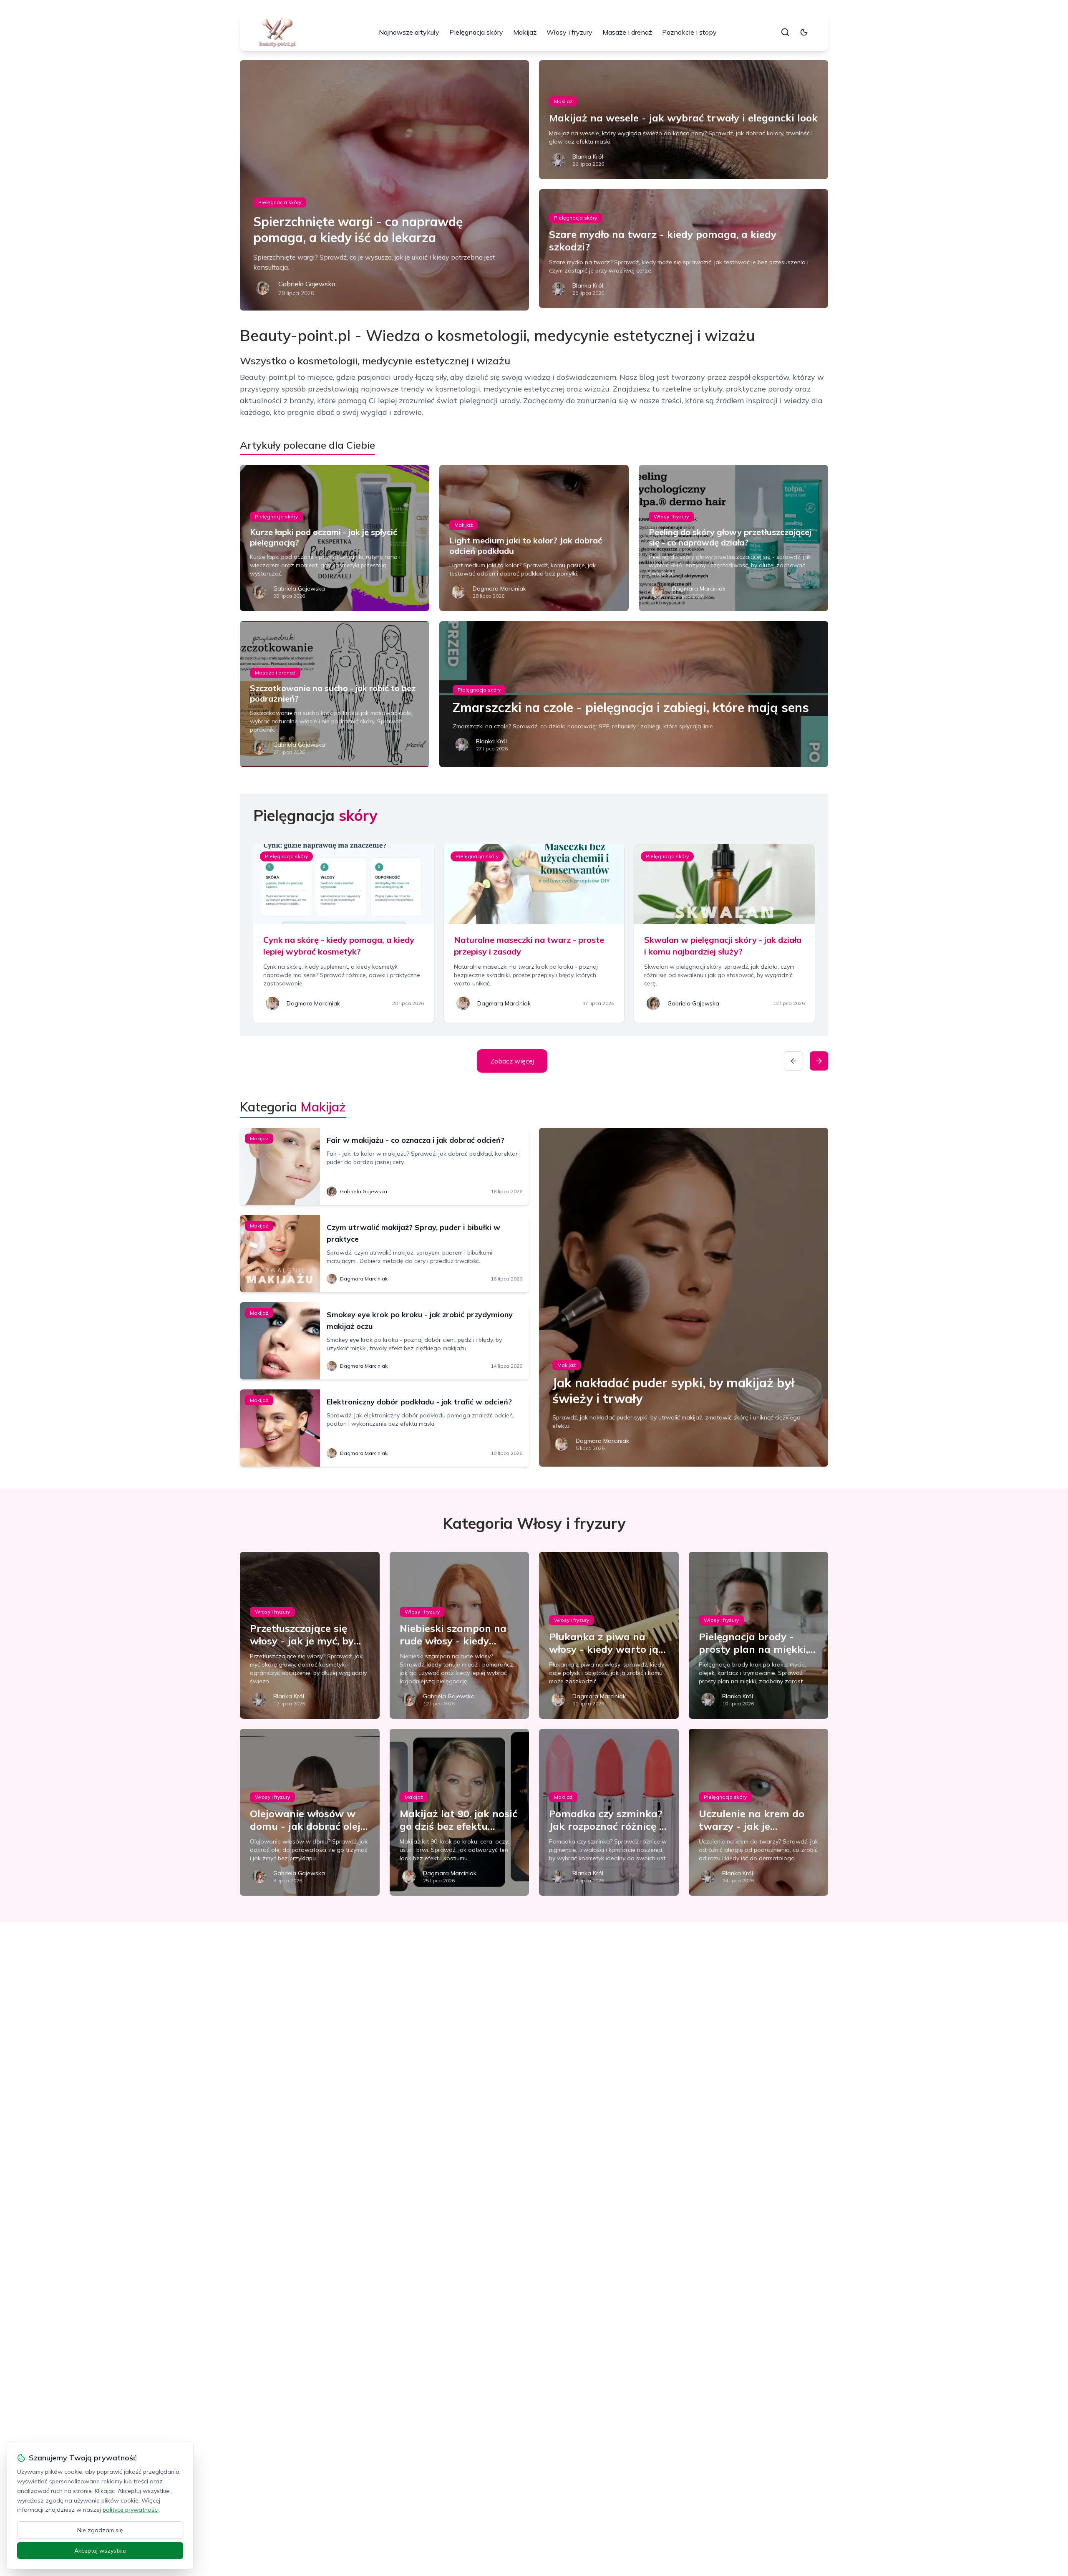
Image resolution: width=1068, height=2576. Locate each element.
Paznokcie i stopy (689, 32)
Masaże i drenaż (627, 32)
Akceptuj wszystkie (100, 2551)
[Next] (819, 1061)
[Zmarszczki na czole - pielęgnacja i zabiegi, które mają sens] (634, 694)
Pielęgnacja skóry (476, 32)
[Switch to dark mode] (804, 32)
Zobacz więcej (512, 1061)
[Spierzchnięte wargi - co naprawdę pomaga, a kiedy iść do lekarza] (384, 185)
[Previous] (793, 1061)
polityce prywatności (131, 2510)
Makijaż (525, 32)
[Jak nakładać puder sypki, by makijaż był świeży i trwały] (684, 1297)
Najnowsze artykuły (409, 32)
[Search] (785, 32)
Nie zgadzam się (100, 2530)
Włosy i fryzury (569, 32)
